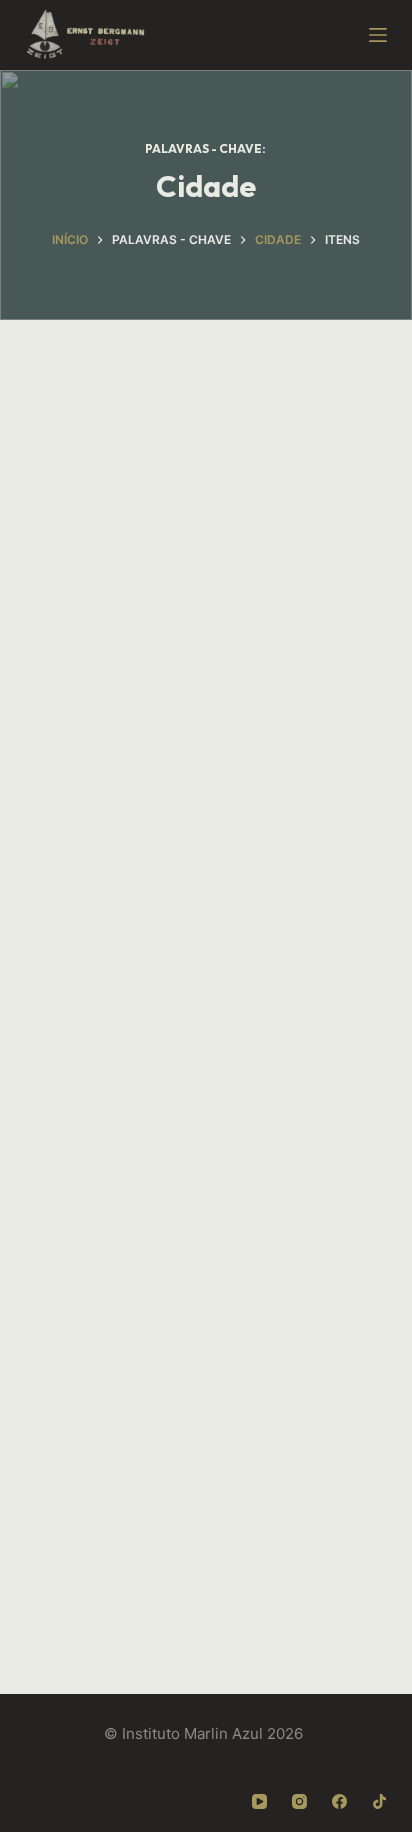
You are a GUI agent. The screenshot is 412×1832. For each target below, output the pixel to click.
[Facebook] (339, 1801)
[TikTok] (379, 1801)
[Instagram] (299, 1801)
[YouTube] (259, 1801)
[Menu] (378, 35)
